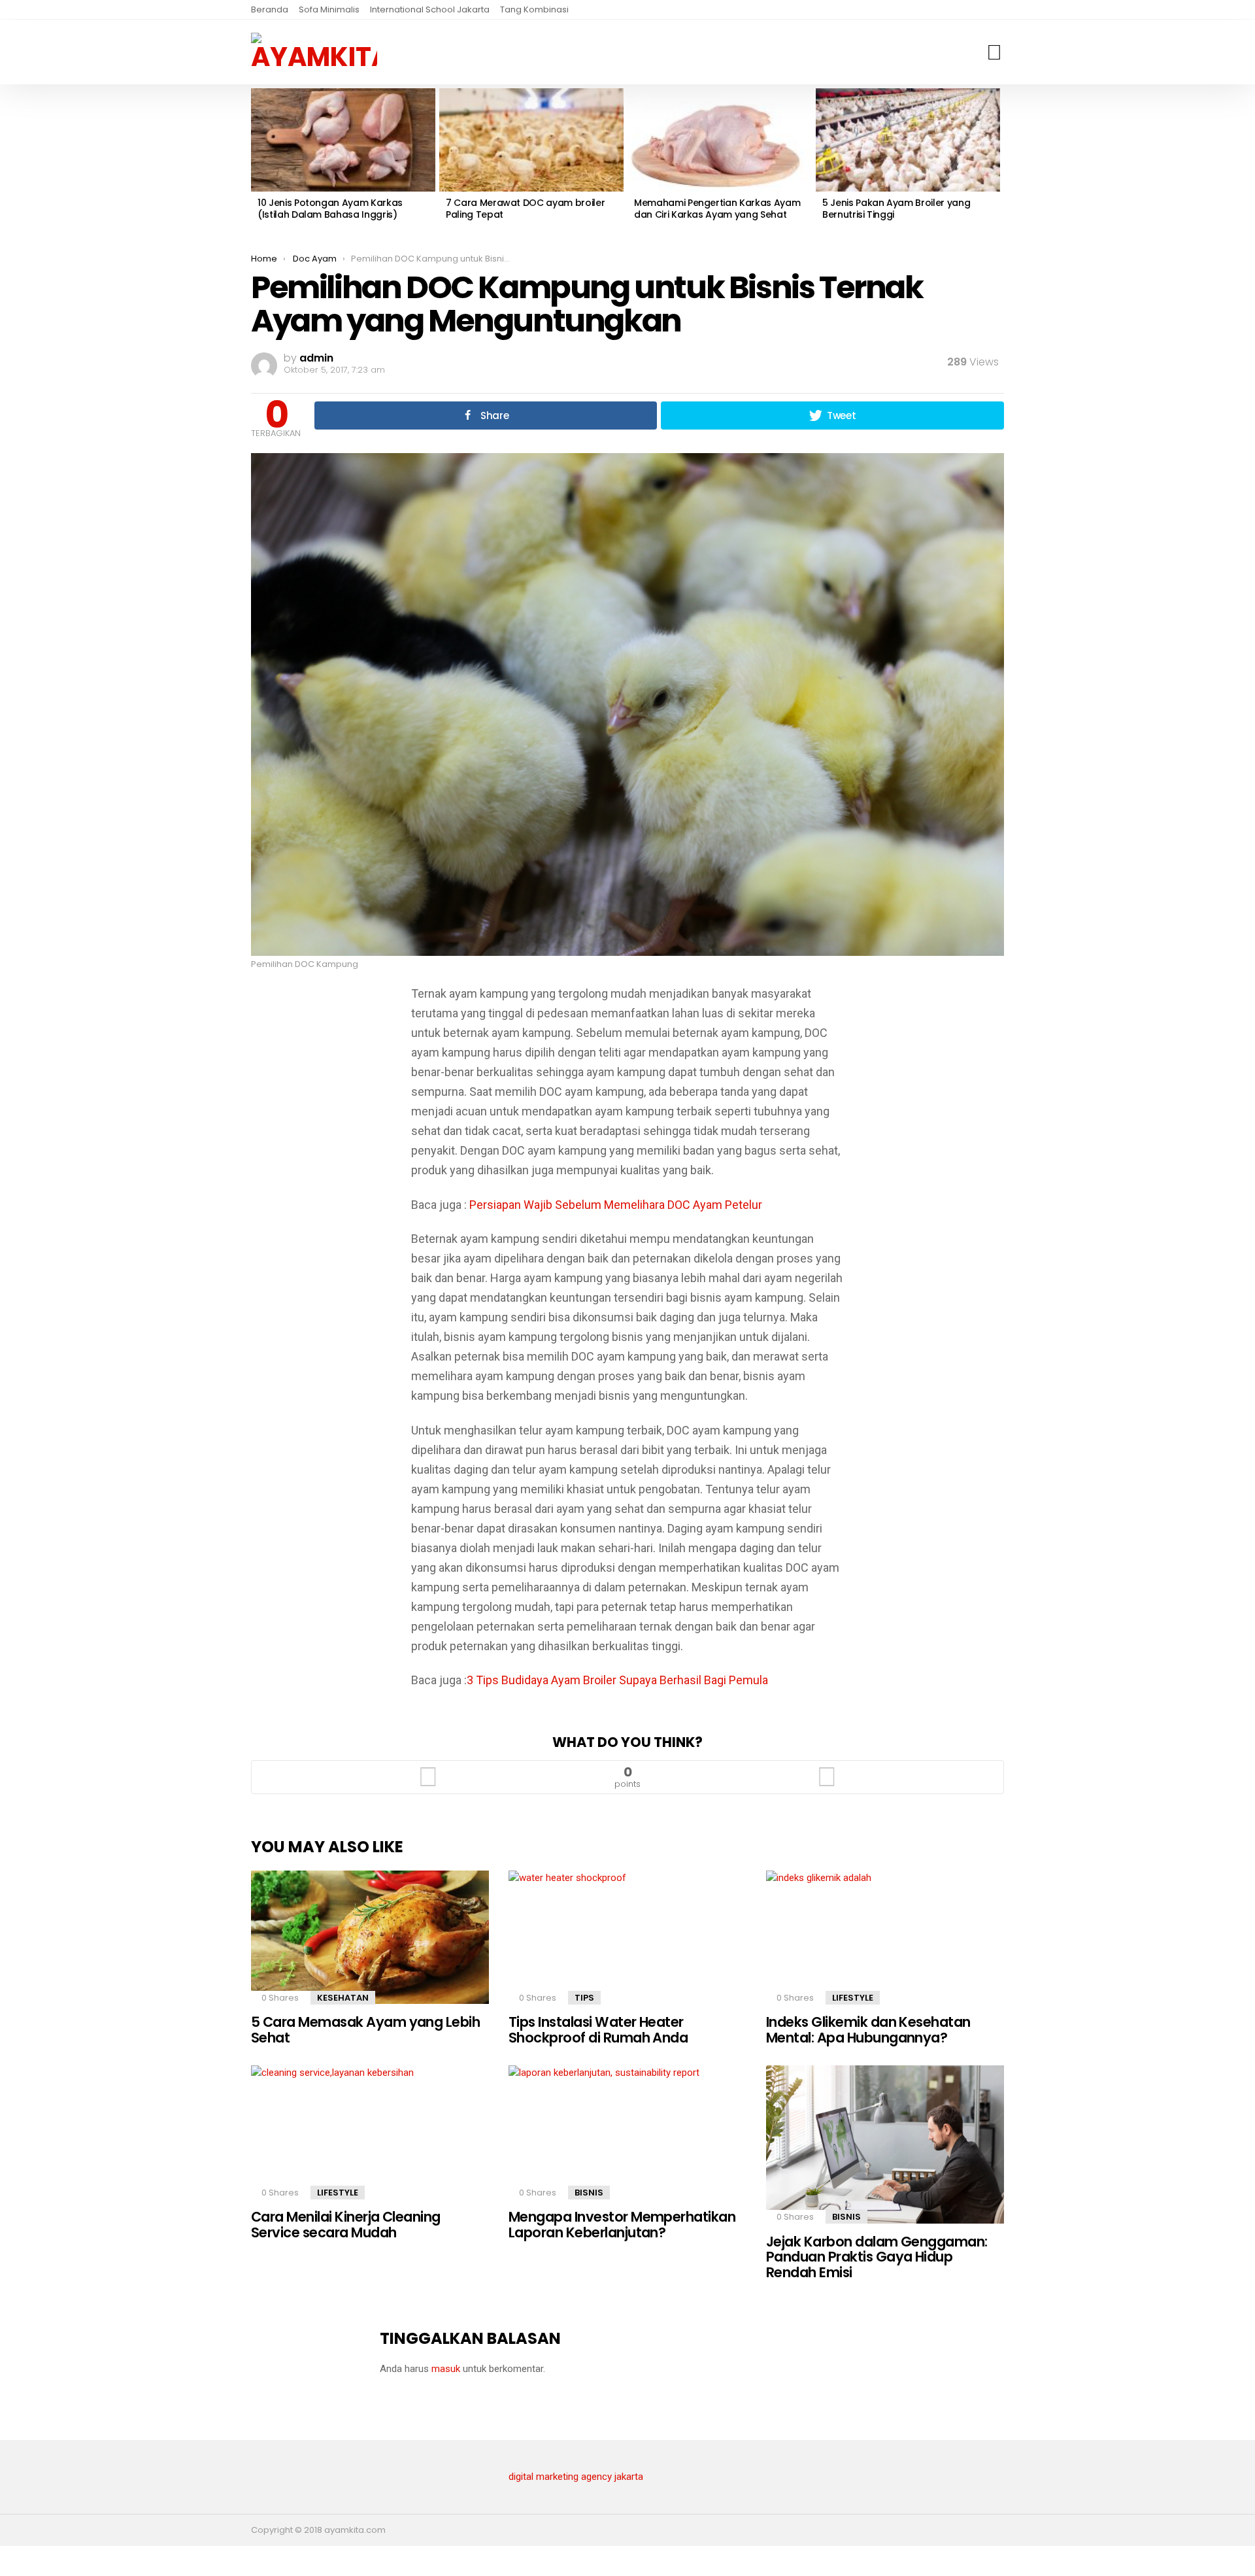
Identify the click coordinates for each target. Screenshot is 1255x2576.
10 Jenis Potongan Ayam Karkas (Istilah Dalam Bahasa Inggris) (330, 209)
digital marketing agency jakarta (576, 2477)
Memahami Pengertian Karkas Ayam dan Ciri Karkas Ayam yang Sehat (717, 209)
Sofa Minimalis (329, 9)
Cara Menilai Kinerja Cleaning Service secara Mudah (346, 2225)
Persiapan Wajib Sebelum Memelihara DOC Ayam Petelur (616, 1205)
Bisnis (589, 2193)
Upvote (428, 1777)
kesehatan (343, 1998)
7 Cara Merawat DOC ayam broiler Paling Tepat (525, 209)
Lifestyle (853, 1998)
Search (994, 52)
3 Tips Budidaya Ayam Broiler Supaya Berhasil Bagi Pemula (617, 1680)
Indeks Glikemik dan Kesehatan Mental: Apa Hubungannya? (868, 2030)
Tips (584, 1998)
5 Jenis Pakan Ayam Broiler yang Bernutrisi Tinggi (896, 209)
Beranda (270, 9)
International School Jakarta (430, 9)
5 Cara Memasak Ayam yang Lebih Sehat (365, 2030)
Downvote (827, 1777)
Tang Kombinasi (534, 9)
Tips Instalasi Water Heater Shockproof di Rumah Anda (598, 2030)
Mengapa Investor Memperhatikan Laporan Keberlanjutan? (622, 2225)
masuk (446, 2369)
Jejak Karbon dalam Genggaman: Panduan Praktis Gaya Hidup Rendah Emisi (877, 2257)
